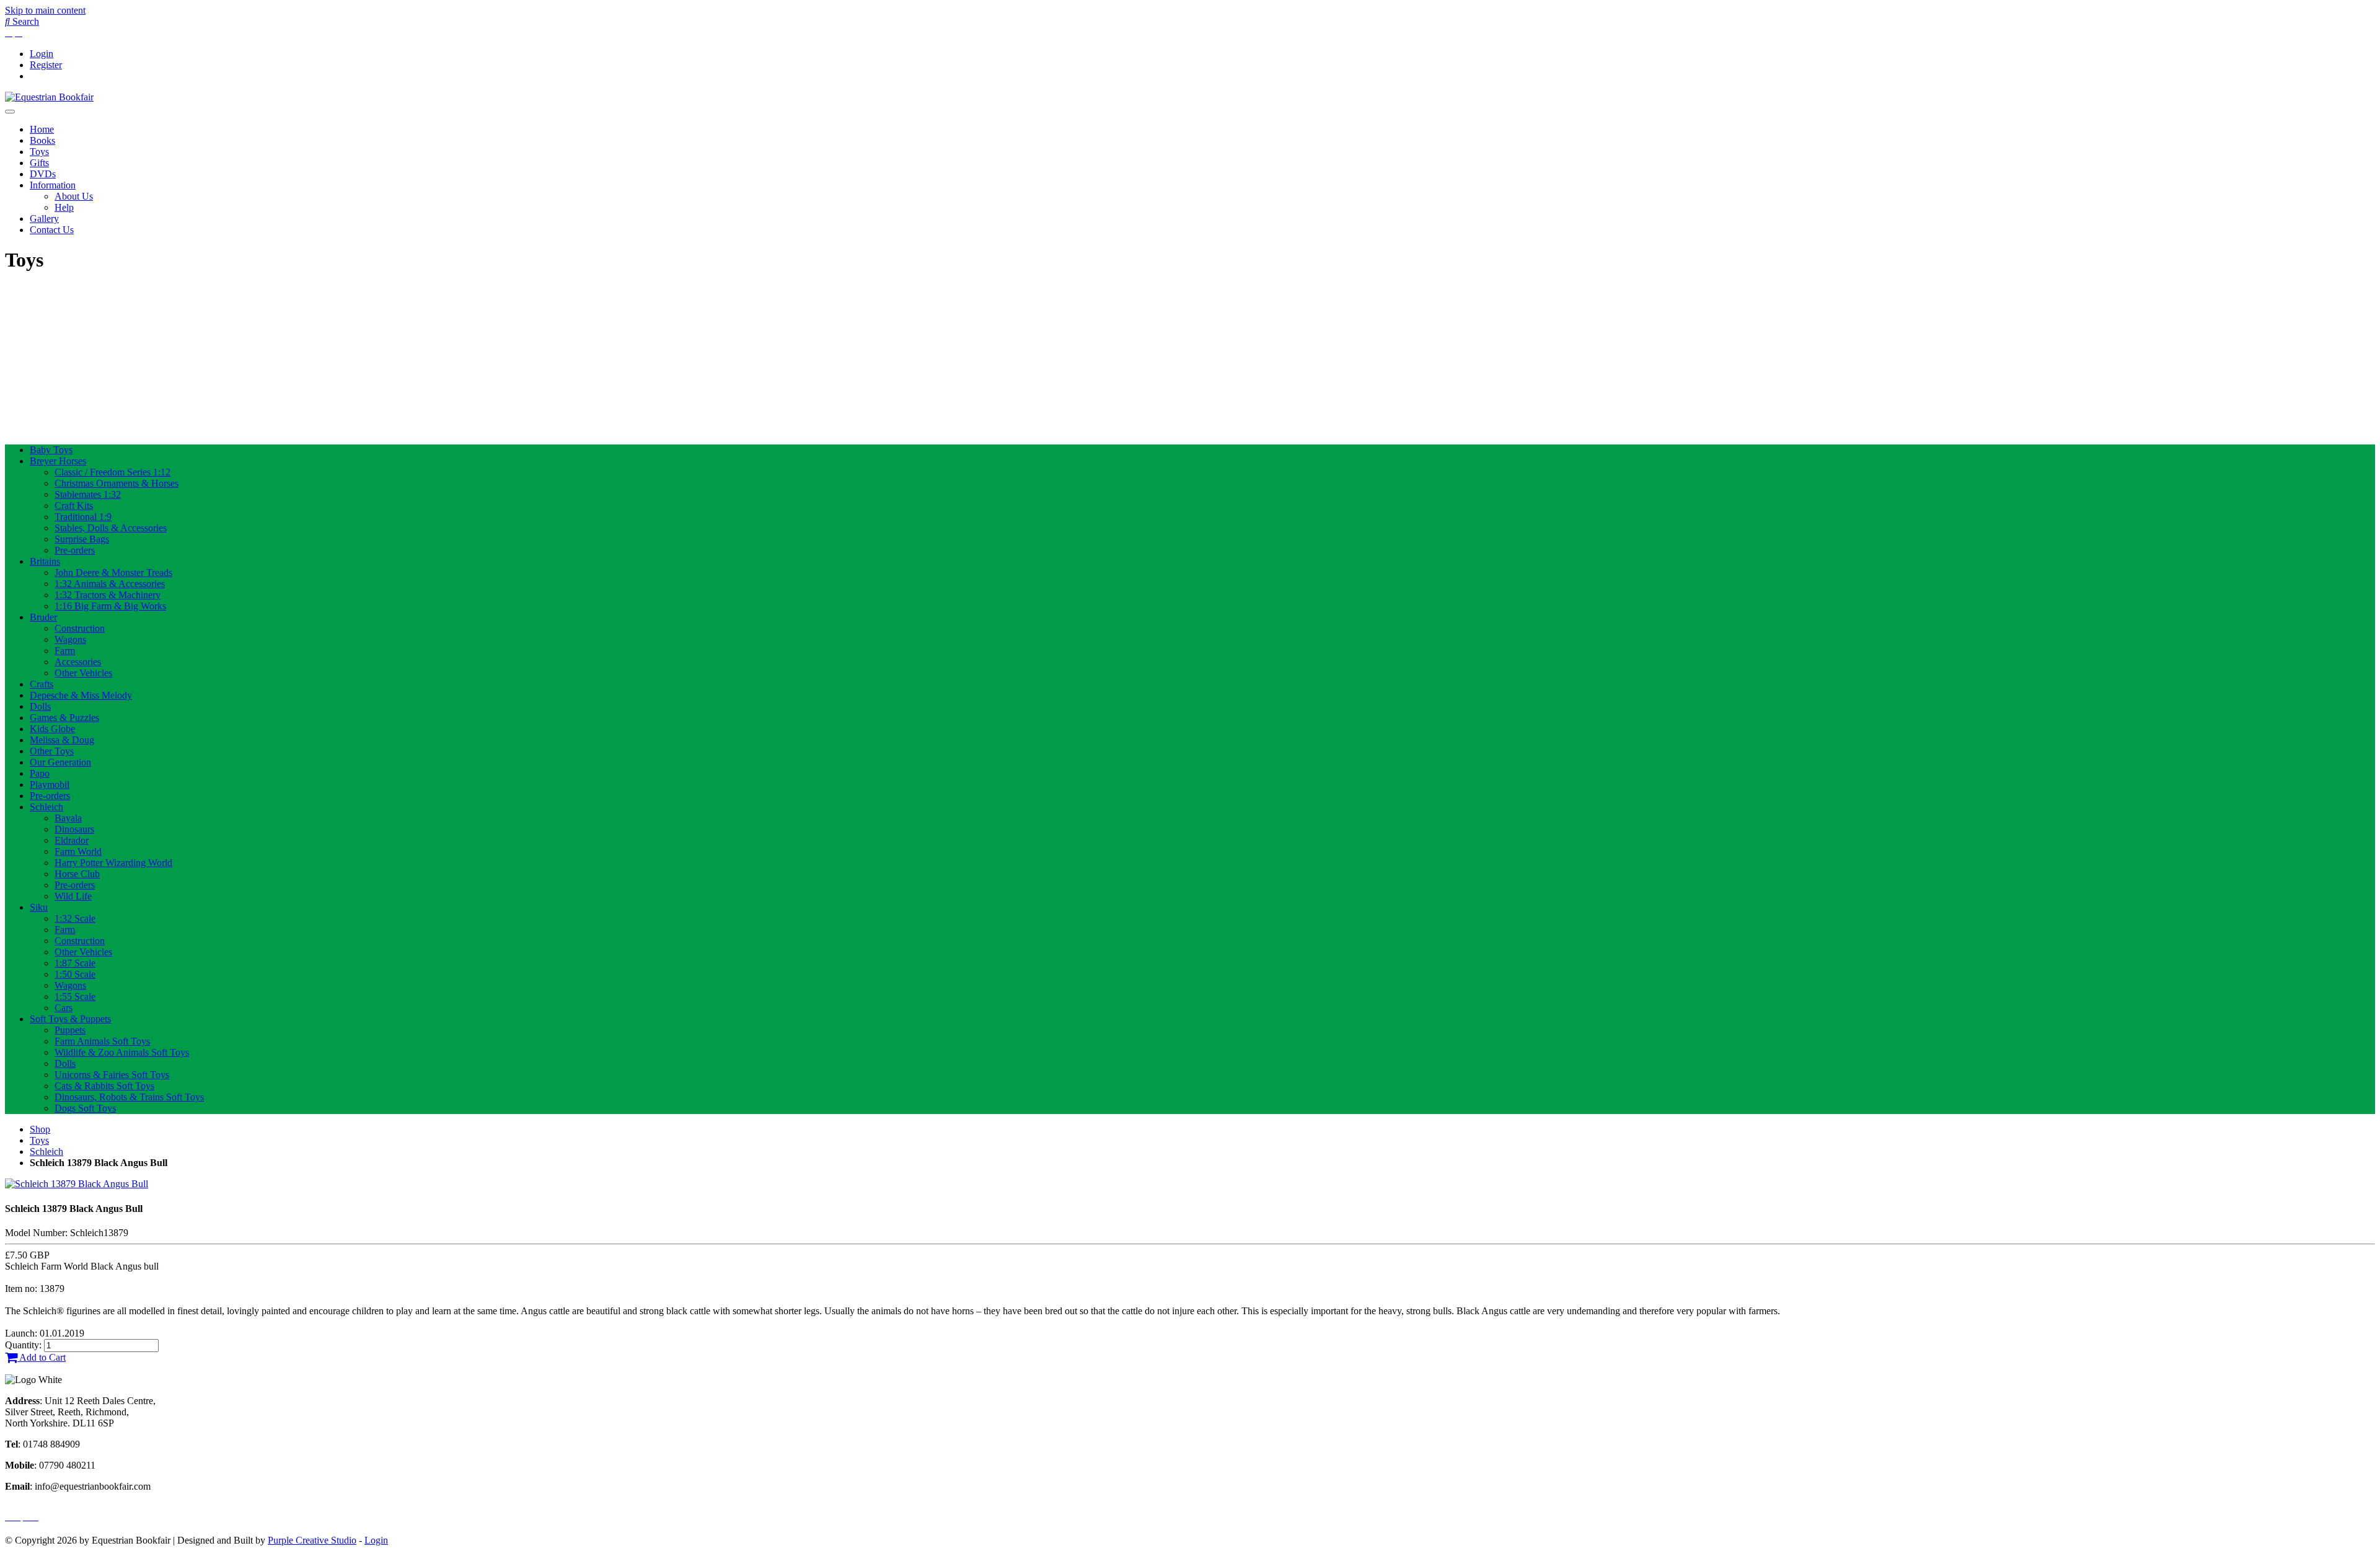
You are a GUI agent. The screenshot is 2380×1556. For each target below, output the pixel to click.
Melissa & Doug (62, 740)
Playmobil (50, 785)
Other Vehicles (83, 673)
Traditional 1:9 (83, 517)
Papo (40, 773)
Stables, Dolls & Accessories (111, 528)
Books (42, 140)
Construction (80, 628)
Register (46, 65)
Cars (64, 1008)
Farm (65, 651)
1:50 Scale (75, 974)
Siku (39, 907)
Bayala (68, 818)
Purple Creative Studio (312, 1540)
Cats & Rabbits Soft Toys (104, 1086)
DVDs (43, 174)
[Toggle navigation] (10, 112)
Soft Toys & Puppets (70, 1019)
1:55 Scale (75, 997)
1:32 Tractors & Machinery (108, 595)
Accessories (78, 662)
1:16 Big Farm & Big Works (110, 606)
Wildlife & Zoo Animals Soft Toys (122, 1052)
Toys (39, 152)
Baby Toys (51, 450)
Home (42, 129)
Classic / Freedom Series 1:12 (112, 472)
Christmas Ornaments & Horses (117, 483)
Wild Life (73, 896)
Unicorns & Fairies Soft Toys (112, 1075)
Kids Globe (52, 729)
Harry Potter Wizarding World (113, 863)
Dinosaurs (74, 829)
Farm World (78, 851)
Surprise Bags (82, 539)
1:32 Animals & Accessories (110, 584)
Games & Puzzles (64, 718)
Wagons (70, 639)
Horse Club (77, 874)
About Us (74, 196)
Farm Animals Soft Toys (102, 1041)
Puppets (70, 1030)
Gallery (44, 219)
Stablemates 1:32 (88, 494)
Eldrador (72, 840)
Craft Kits (74, 506)
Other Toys (52, 751)
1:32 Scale (75, 918)
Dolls (40, 706)
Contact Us (52, 230)
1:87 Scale (75, 963)
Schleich (46, 807)
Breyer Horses (58, 461)
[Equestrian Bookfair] (49, 97)
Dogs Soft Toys (85, 1108)
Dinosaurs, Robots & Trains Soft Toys (129, 1097)
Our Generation (60, 762)
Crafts (42, 684)
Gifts (39, 163)
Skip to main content (45, 10)
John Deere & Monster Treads (113, 572)
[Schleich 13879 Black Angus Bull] (77, 1184)
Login (42, 54)
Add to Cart (42, 1357)
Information (53, 185)
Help (64, 207)
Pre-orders (75, 550)
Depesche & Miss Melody (81, 695)
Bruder (43, 617)
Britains (45, 561)
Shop (40, 1129)
